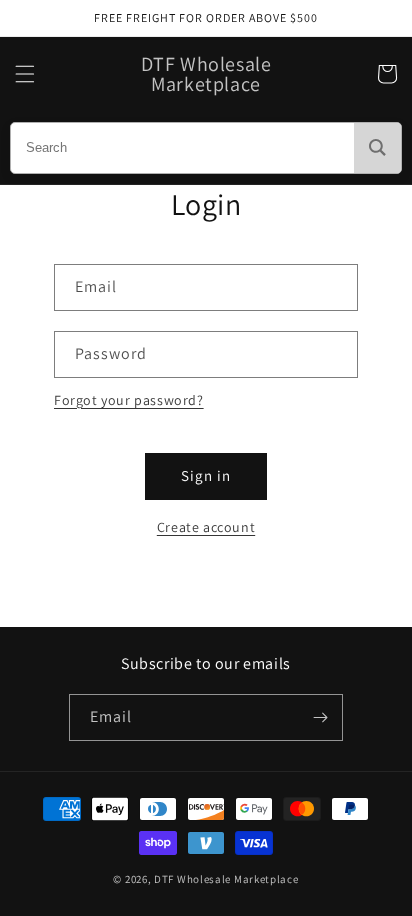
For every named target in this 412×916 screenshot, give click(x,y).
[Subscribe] (320, 717)
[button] (25, 74)
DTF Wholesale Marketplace (226, 879)
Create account (206, 527)
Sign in (206, 475)
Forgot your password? (129, 400)
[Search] (377, 148)
